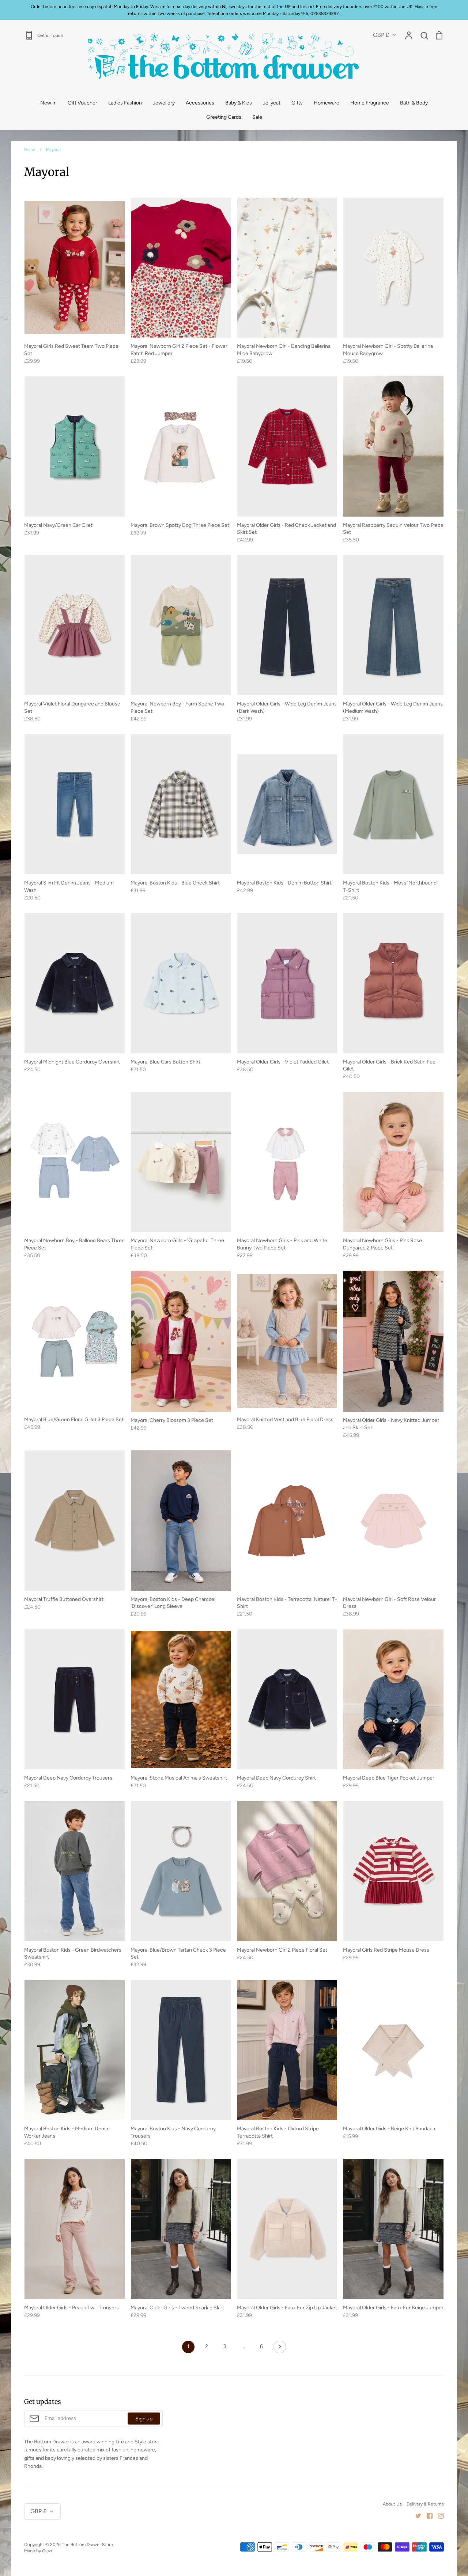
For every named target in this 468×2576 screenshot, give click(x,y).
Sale (257, 117)
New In (48, 103)
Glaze (48, 2551)
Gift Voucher (82, 103)
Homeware (327, 103)
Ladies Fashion (125, 103)
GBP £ (381, 35)
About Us (392, 2504)
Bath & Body (414, 103)
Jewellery (164, 103)
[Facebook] (427, 2516)
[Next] (280, 2349)
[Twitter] (416, 2516)
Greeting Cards (224, 117)
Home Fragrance (370, 103)
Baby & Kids (239, 103)
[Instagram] (438, 2516)
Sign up (144, 2419)
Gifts (297, 103)
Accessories (200, 103)
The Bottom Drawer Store (87, 2544)
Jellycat (272, 103)
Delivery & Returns (425, 2504)
